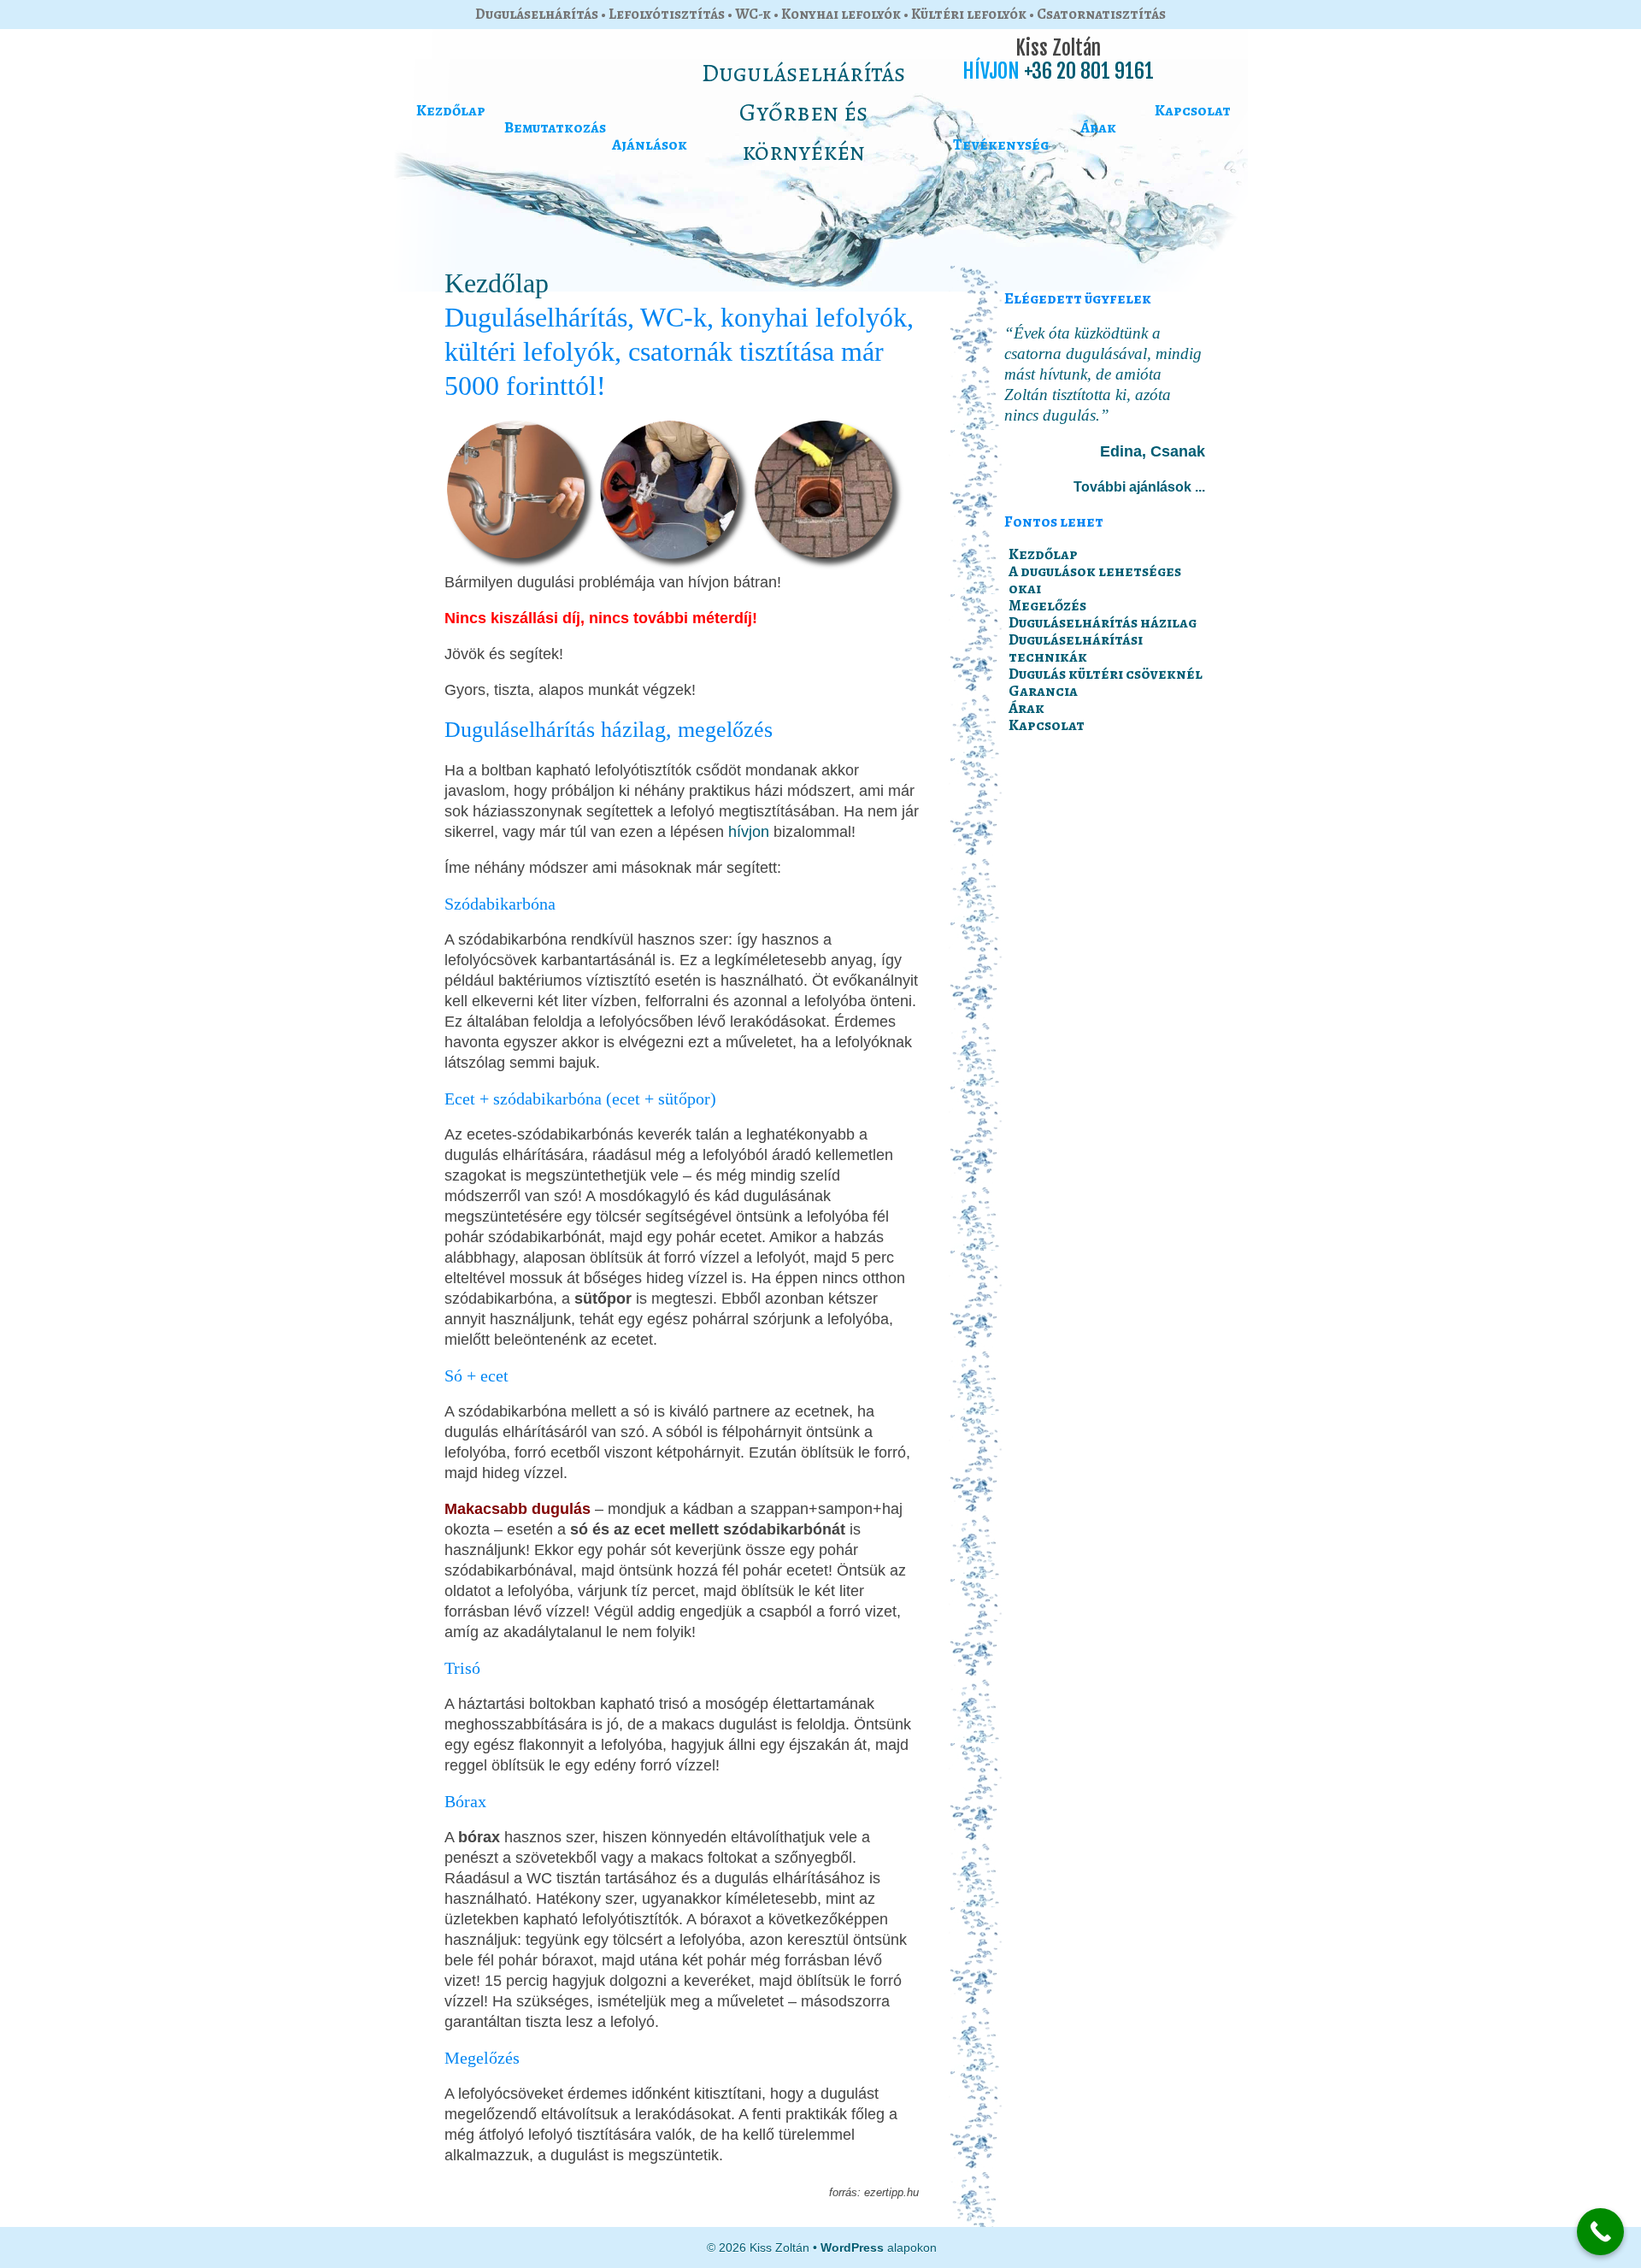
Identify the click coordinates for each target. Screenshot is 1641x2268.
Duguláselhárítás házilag (1103, 622)
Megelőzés (1047, 605)
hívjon (749, 832)
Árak (1098, 127)
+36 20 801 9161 (1089, 71)
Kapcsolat (1193, 110)
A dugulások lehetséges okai (1095, 580)
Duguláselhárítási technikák (1076, 648)
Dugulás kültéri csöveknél (1106, 674)
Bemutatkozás (555, 127)
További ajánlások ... (1139, 487)
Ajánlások (650, 144)
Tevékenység (1001, 144)
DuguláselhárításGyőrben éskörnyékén (803, 112)
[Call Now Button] (1600, 2232)
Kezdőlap (451, 110)
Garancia (1043, 691)
